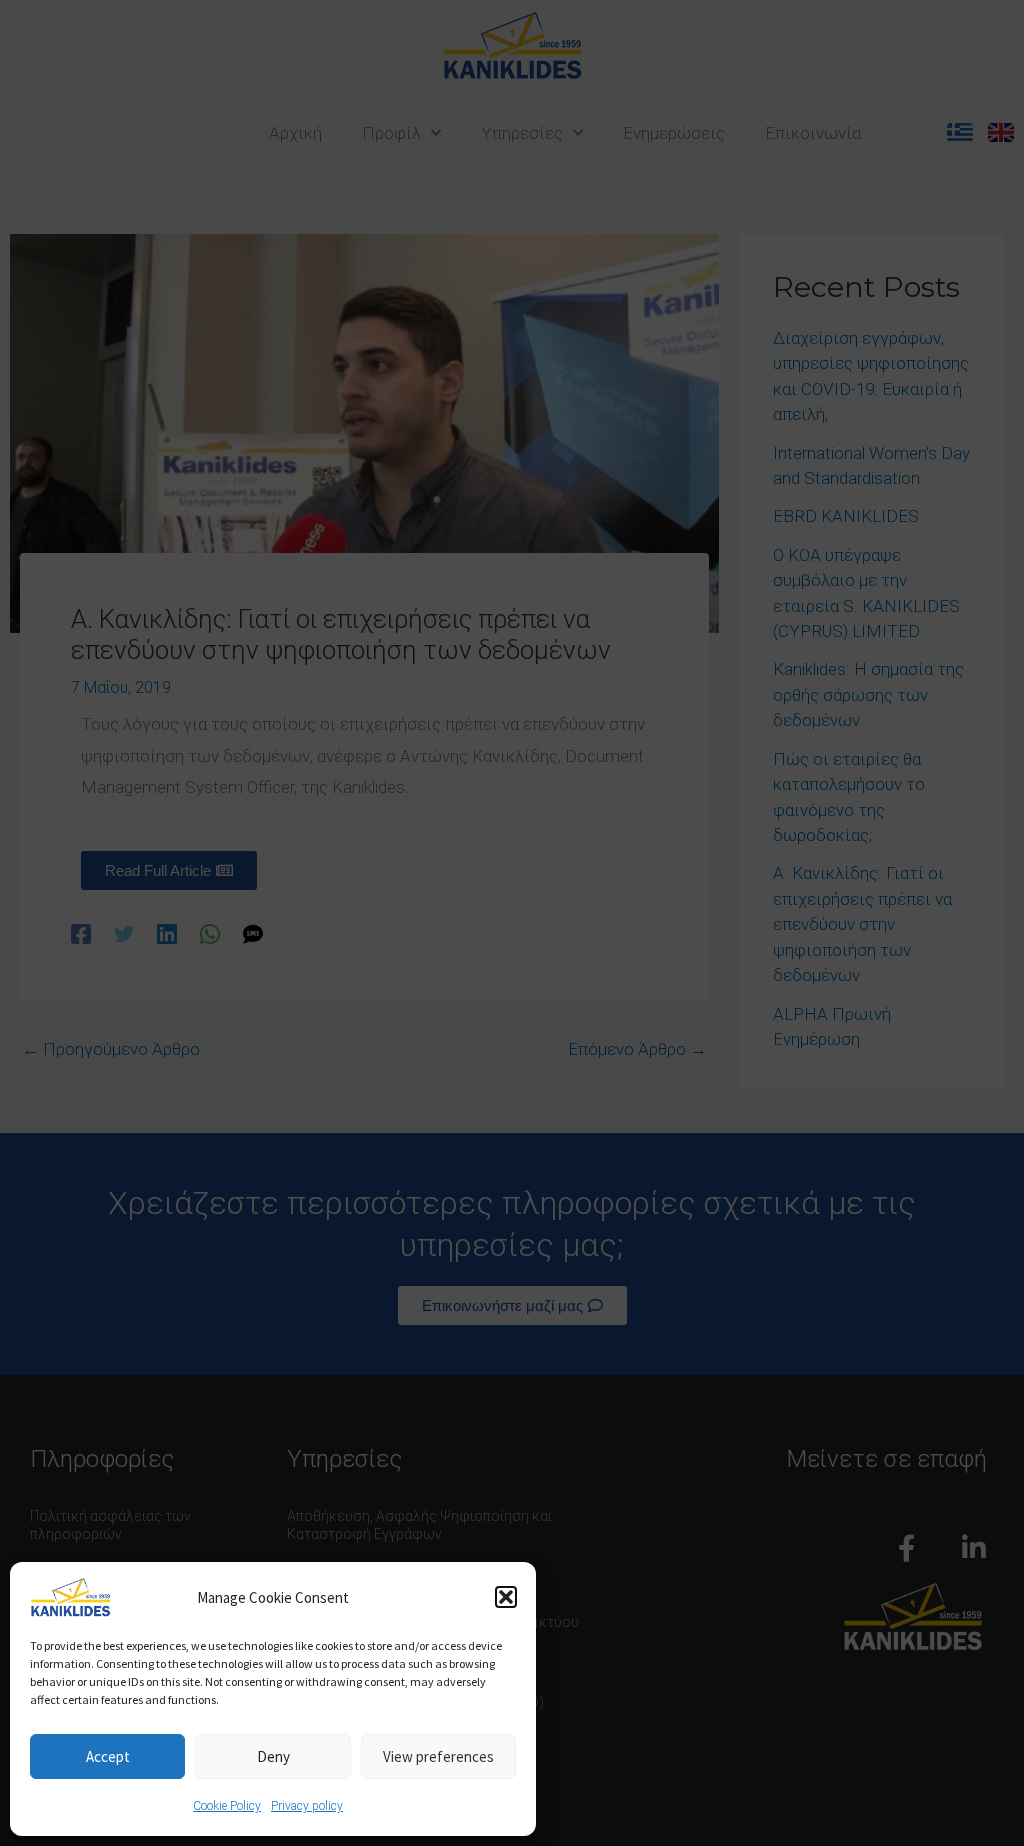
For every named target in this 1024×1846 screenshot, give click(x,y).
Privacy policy (307, 1806)
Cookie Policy (227, 1806)
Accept (108, 1756)
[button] (506, 1597)
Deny (273, 1756)
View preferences (438, 1756)
